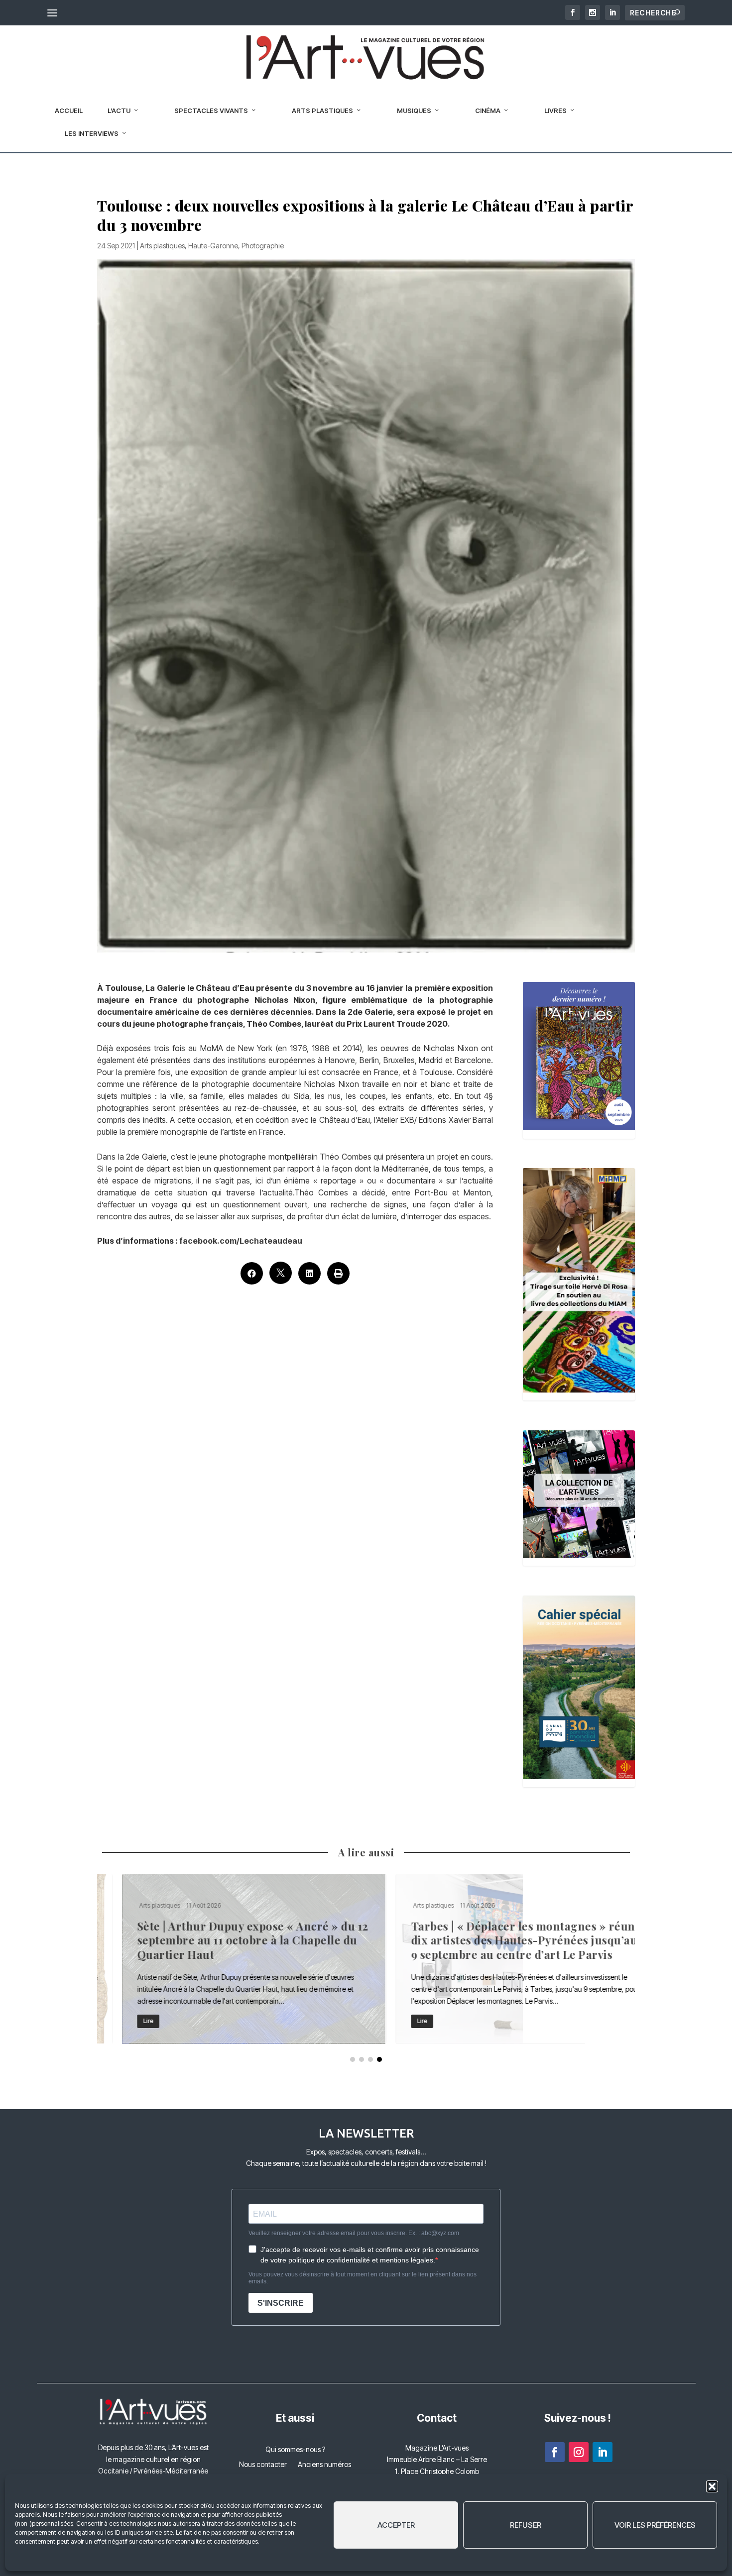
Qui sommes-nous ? (295, 2450)
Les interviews (92, 133)
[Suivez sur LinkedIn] (603, 2452)
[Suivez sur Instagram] (579, 2452)
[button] (712, 2486)
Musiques (414, 110)
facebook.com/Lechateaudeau (241, 1241)
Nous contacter (263, 2465)
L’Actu (119, 110)
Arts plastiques (322, 110)
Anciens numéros (324, 2465)
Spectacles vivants (211, 110)
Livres (555, 110)
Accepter (396, 2525)
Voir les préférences (655, 2525)
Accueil (69, 110)
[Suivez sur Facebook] (555, 2452)
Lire (123, 2021)
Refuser (526, 2525)
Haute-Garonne (213, 246)
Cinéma (488, 110)
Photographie (263, 246)
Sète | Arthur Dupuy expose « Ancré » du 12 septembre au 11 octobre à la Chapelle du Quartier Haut (229, 1959)
